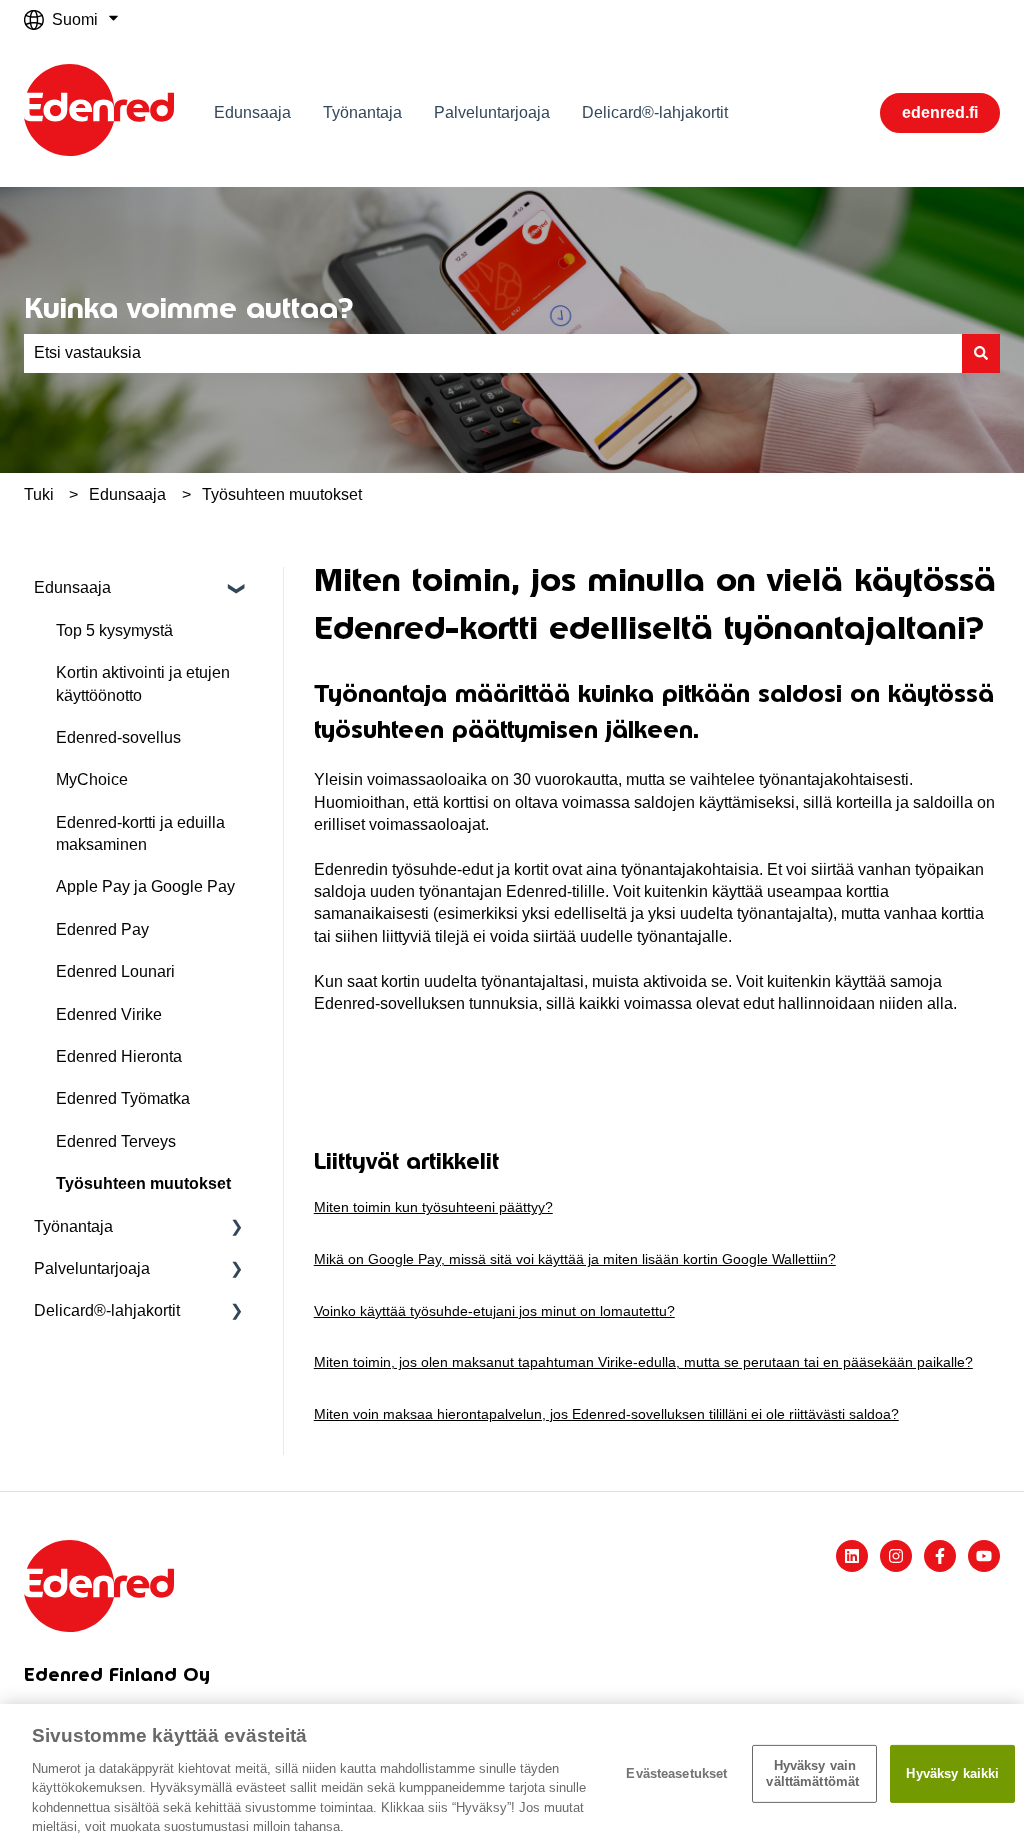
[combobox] (493, 353)
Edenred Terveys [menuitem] (116, 1141)
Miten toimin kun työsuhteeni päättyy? (433, 1207)
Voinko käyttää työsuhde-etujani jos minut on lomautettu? (494, 1311)
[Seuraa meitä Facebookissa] (940, 1556)
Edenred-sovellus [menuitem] (118, 737)
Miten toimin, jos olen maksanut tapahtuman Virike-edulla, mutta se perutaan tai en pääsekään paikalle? (643, 1362)
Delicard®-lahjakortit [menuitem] (107, 1310)
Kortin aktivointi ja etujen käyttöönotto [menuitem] (143, 683)
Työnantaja (362, 112)
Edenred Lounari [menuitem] (115, 971)
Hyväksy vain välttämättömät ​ (814, 1773)
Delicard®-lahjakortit (655, 112)
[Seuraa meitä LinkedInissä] (852, 1556)
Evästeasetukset (676, 1773)
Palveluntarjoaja (492, 112)
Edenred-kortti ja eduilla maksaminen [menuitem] (140, 833)
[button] (237, 589)
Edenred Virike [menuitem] (109, 1014)
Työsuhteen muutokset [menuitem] (143, 1183)
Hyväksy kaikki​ (952, 1773)
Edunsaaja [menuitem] (72, 587)
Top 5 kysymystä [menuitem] (114, 630)
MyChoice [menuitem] (92, 779)
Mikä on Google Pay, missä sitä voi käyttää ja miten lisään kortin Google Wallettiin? (575, 1259)
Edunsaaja (252, 112)
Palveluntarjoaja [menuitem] (92, 1268)
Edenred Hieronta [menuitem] (119, 1056)
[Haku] (981, 353)
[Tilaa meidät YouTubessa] (984, 1556)
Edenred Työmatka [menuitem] (123, 1098)
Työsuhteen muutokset (282, 494)
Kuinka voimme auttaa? (188, 308)
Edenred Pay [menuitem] (102, 929)
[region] (512, 1775)
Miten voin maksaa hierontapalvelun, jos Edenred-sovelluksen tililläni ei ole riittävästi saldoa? (606, 1414)
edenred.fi (940, 112)
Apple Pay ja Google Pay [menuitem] (145, 886)
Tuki (39, 494)
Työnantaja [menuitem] (73, 1226)
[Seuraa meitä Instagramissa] (896, 1556)
